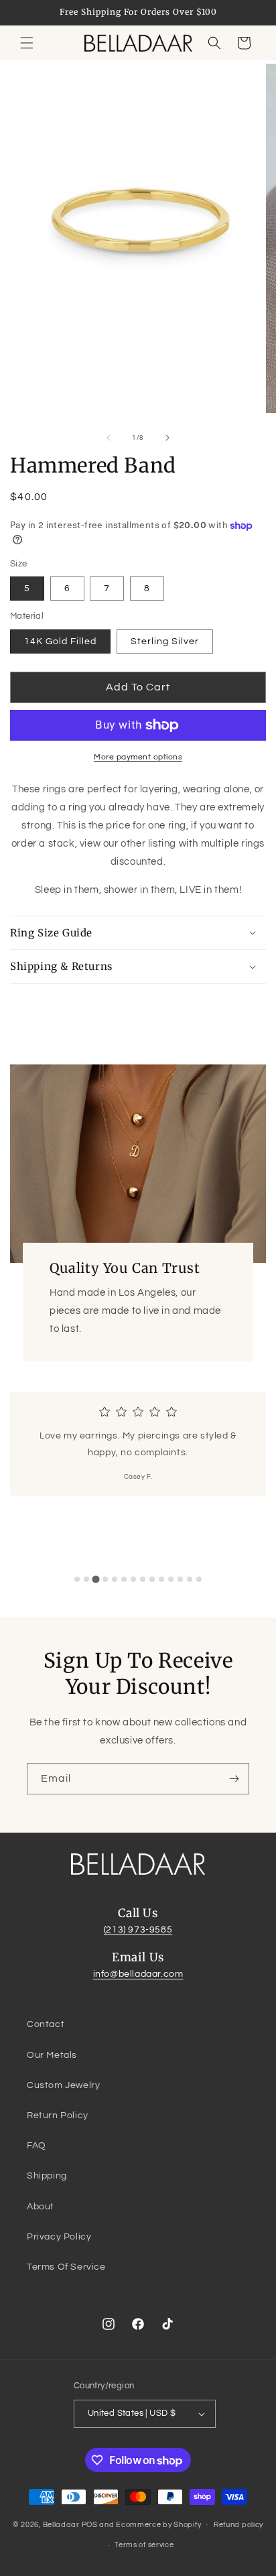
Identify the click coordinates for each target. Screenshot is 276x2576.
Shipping (47, 2176)
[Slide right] (167, 438)
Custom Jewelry (63, 2085)
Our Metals (52, 2055)
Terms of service (144, 2545)
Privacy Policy (59, 2237)
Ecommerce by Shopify (158, 2524)
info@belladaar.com (138, 1974)
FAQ (37, 2146)
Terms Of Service (66, 2267)
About (41, 2207)
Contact (46, 2024)
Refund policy (238, 2525)
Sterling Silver (165, 641)
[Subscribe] (234, 1779)
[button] (27, 43)
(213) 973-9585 (138, 1930)
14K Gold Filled (60, 641)
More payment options (138, 757)
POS (90, 2524)
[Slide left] (109, 438)
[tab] (77, 1579)
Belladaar (61, 2524)
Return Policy (58, 2115)
